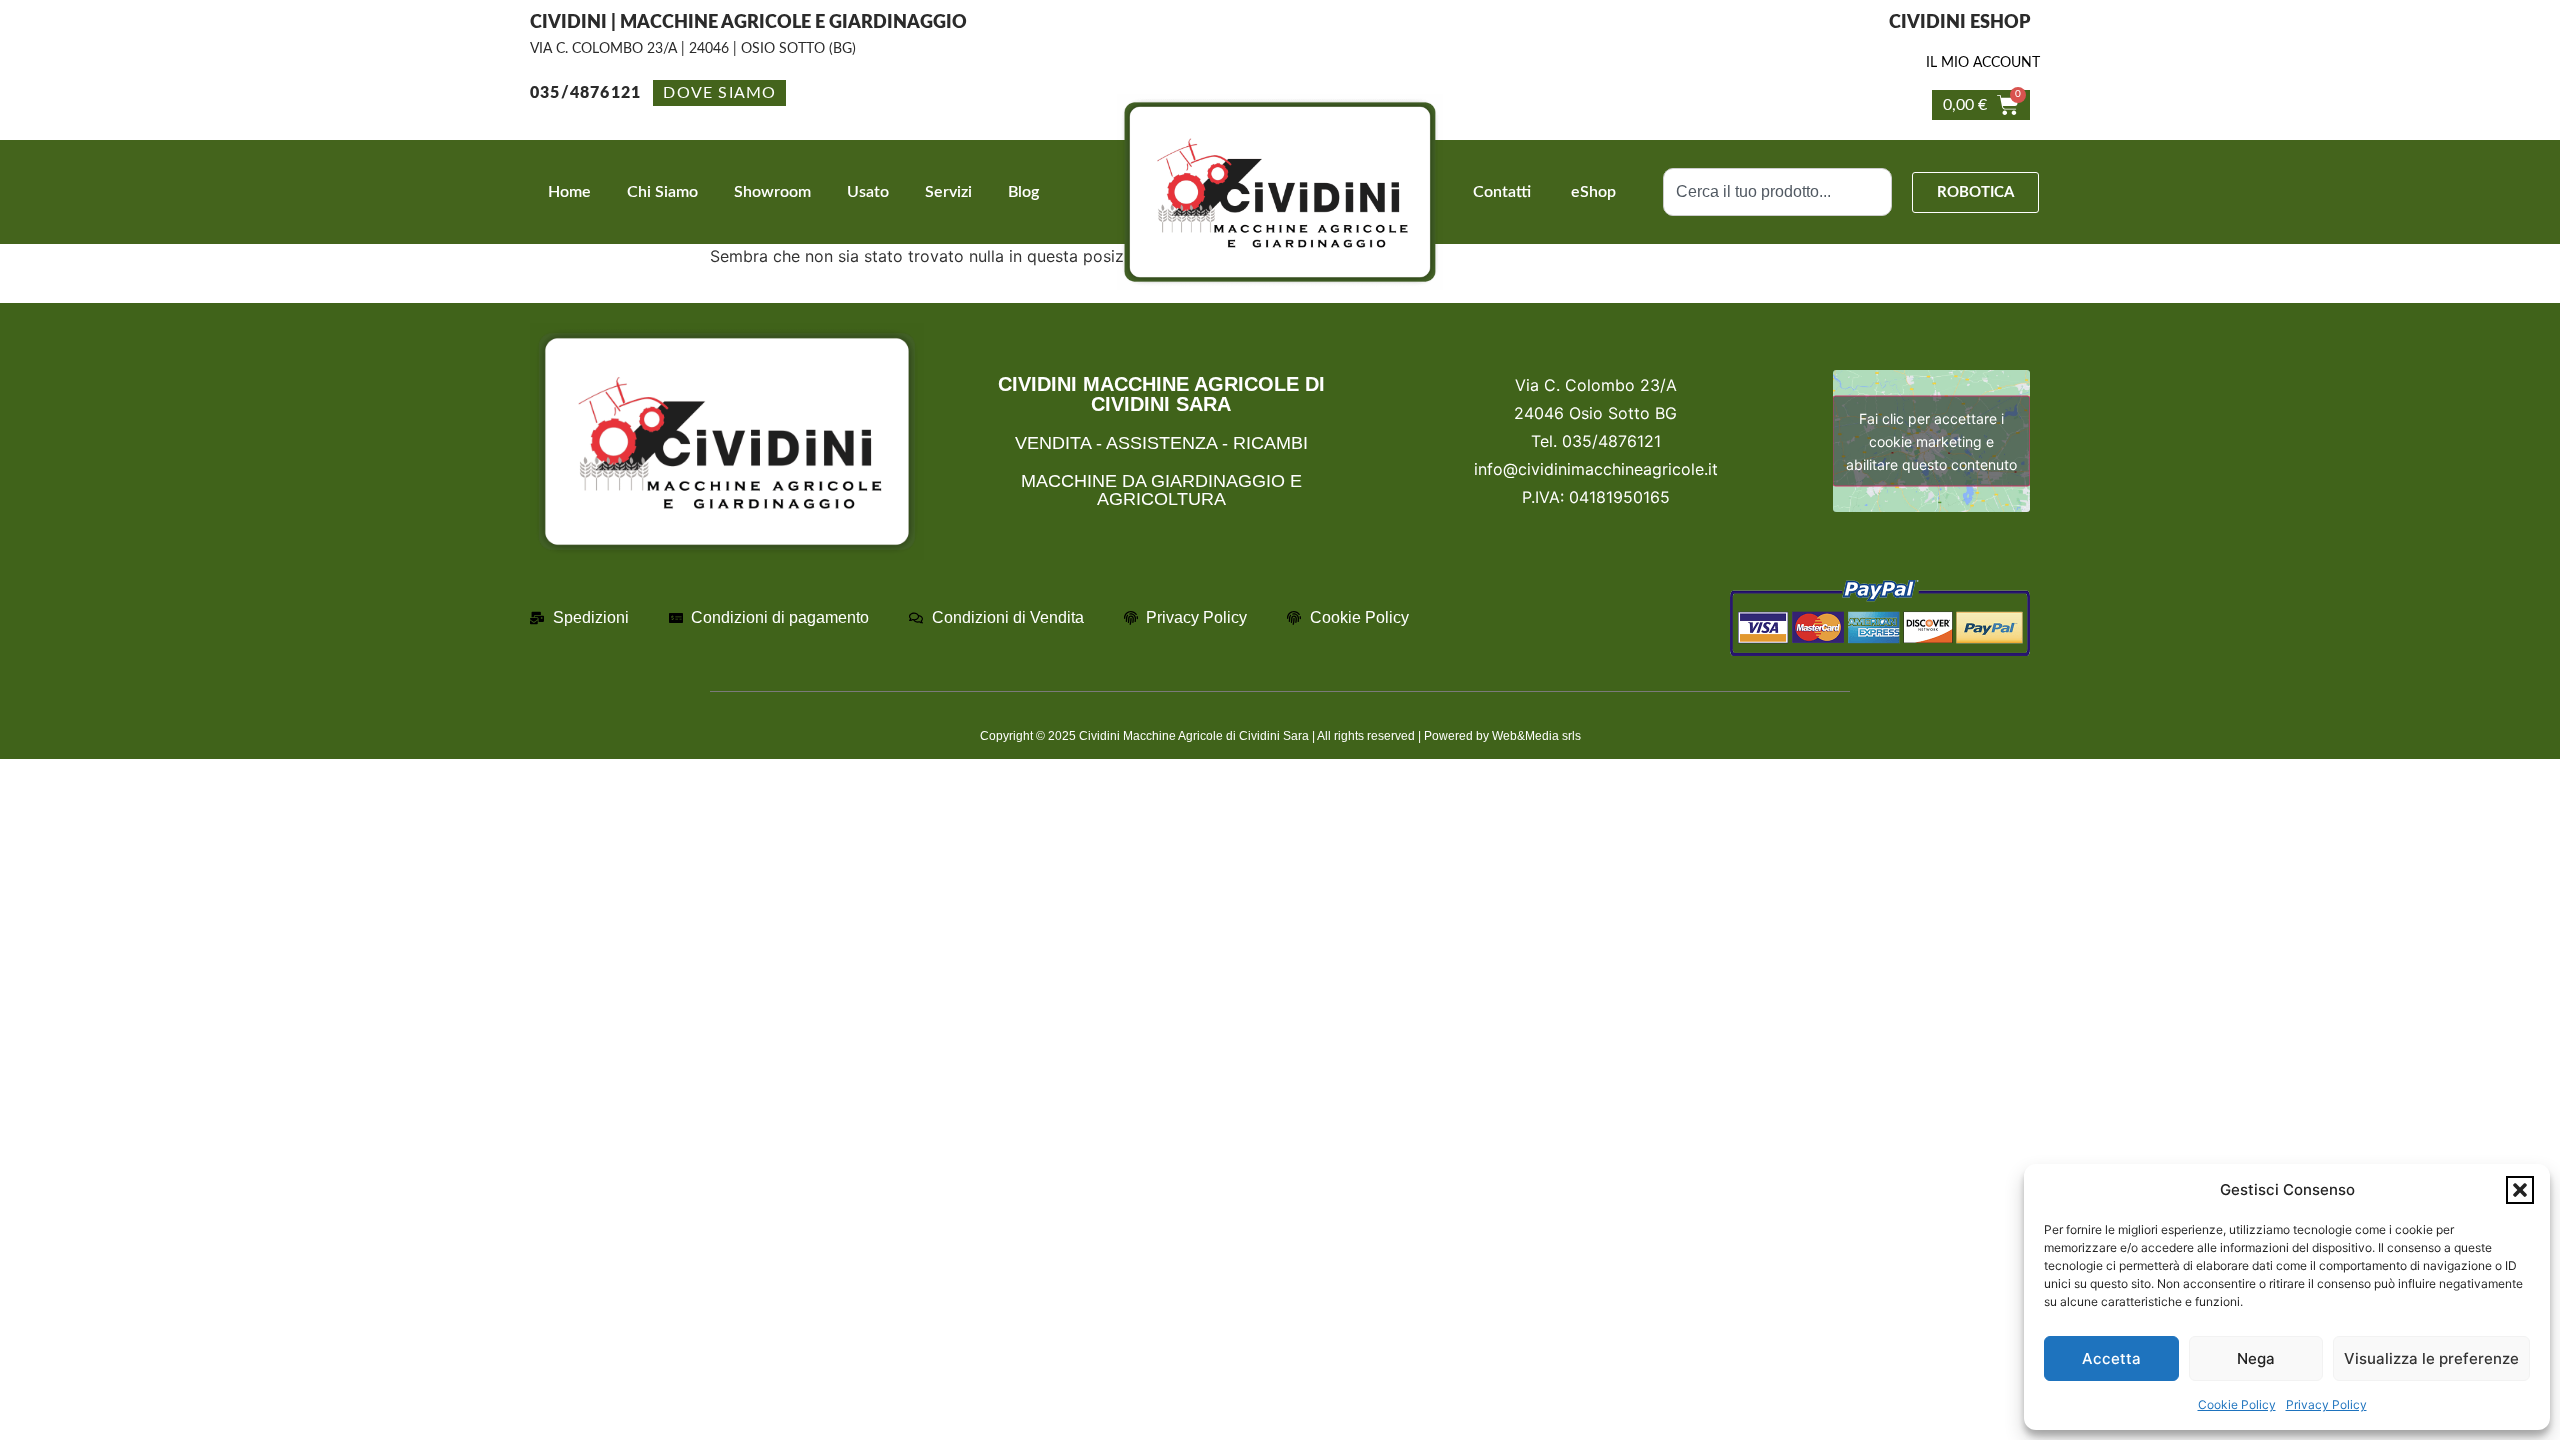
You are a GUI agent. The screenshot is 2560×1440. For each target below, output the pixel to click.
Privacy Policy (2326, 1404)
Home (569, 192)
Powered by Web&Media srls (1502, 736)
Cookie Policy (2237, 1404)
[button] (2520, 1190)
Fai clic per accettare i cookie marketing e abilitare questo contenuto (1931, 441)
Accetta (2111, 1358)
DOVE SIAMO (719, 93)
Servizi (948, 192)
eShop (1593, 192)
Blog (1023, 192)
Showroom (772, 192)
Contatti (1502, 192)
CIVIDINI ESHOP (1959, 23)
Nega (2256, 1358)
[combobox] (1778, 192)
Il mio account (1983, 63)
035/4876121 (585, 93)
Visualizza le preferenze (2431, 1358)
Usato (868, 192)
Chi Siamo (662, 192)
